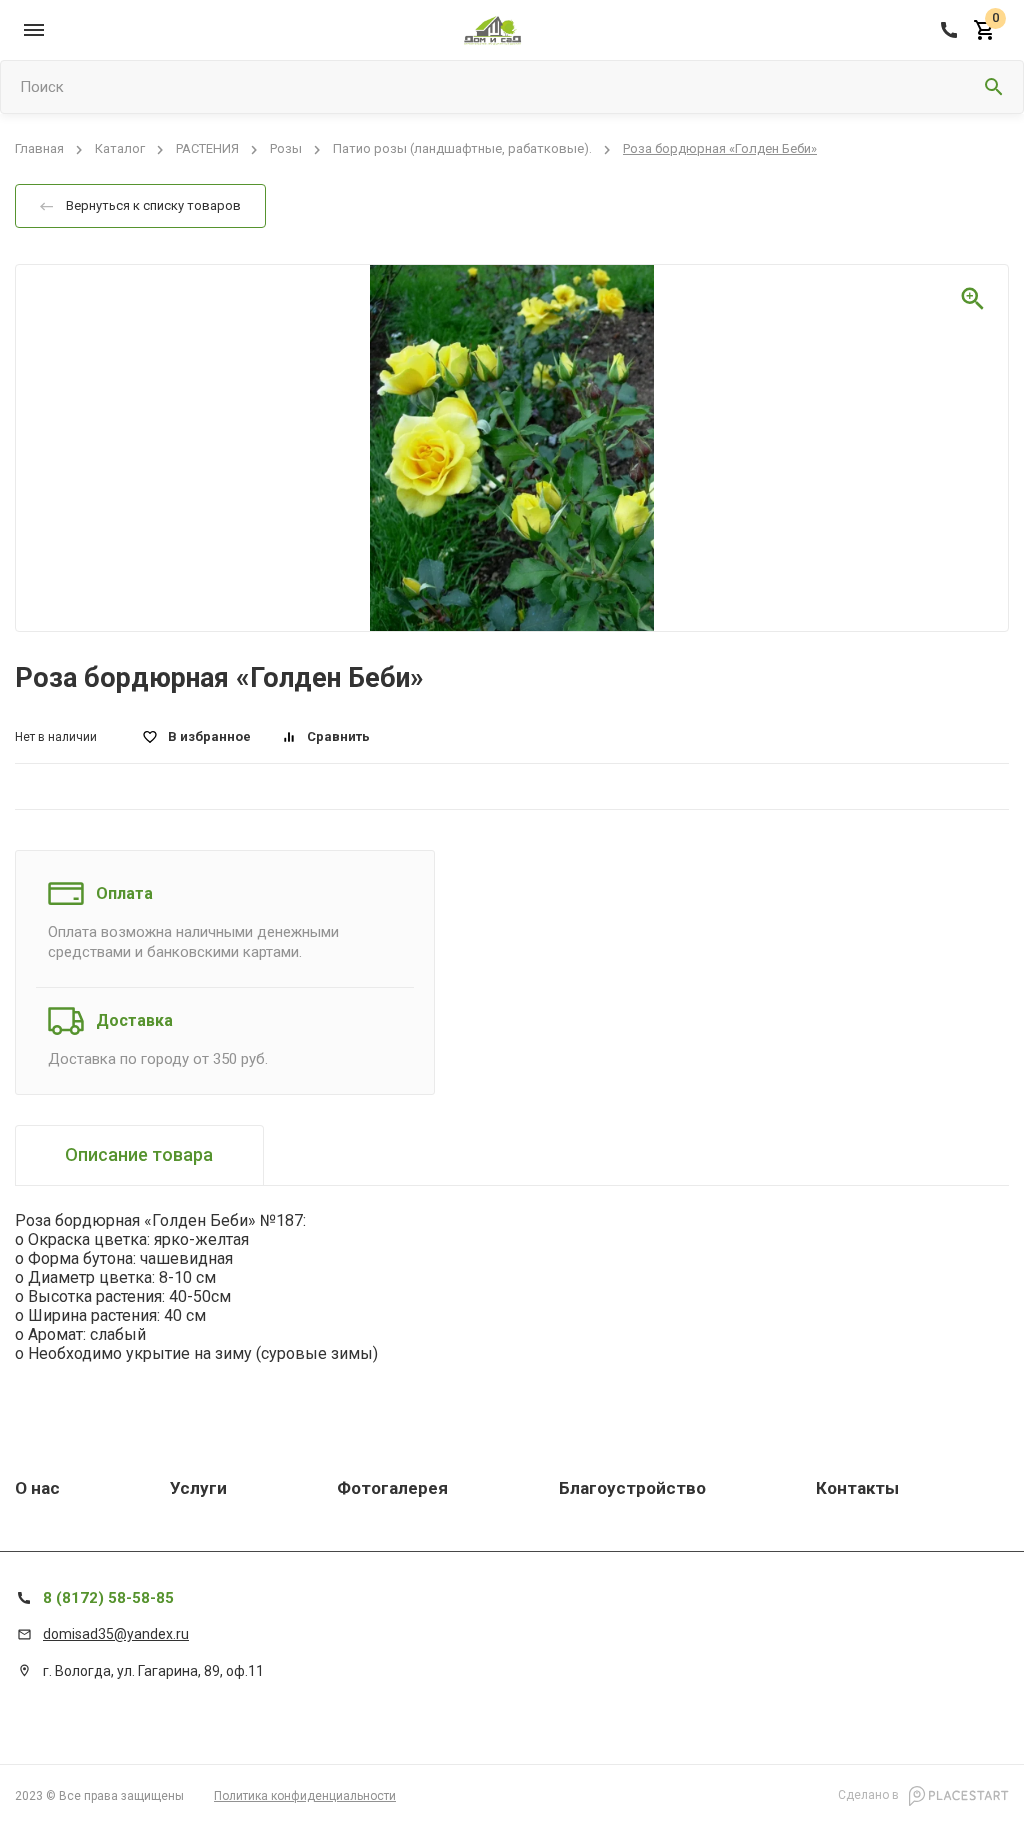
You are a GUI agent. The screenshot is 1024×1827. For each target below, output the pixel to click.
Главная (39, 149)
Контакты (857, 1488)
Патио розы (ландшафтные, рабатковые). (462, 149)
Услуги (198, 1488)
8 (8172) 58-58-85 (108, 1598)
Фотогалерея (392, 1488)
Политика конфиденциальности (305, 1796)
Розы (286, 149)
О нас (37, 1488)
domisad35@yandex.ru (116, 1634)
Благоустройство (632, 1488)
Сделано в (870, 1795)
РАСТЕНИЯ (207, 149)
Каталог (120, 149)
